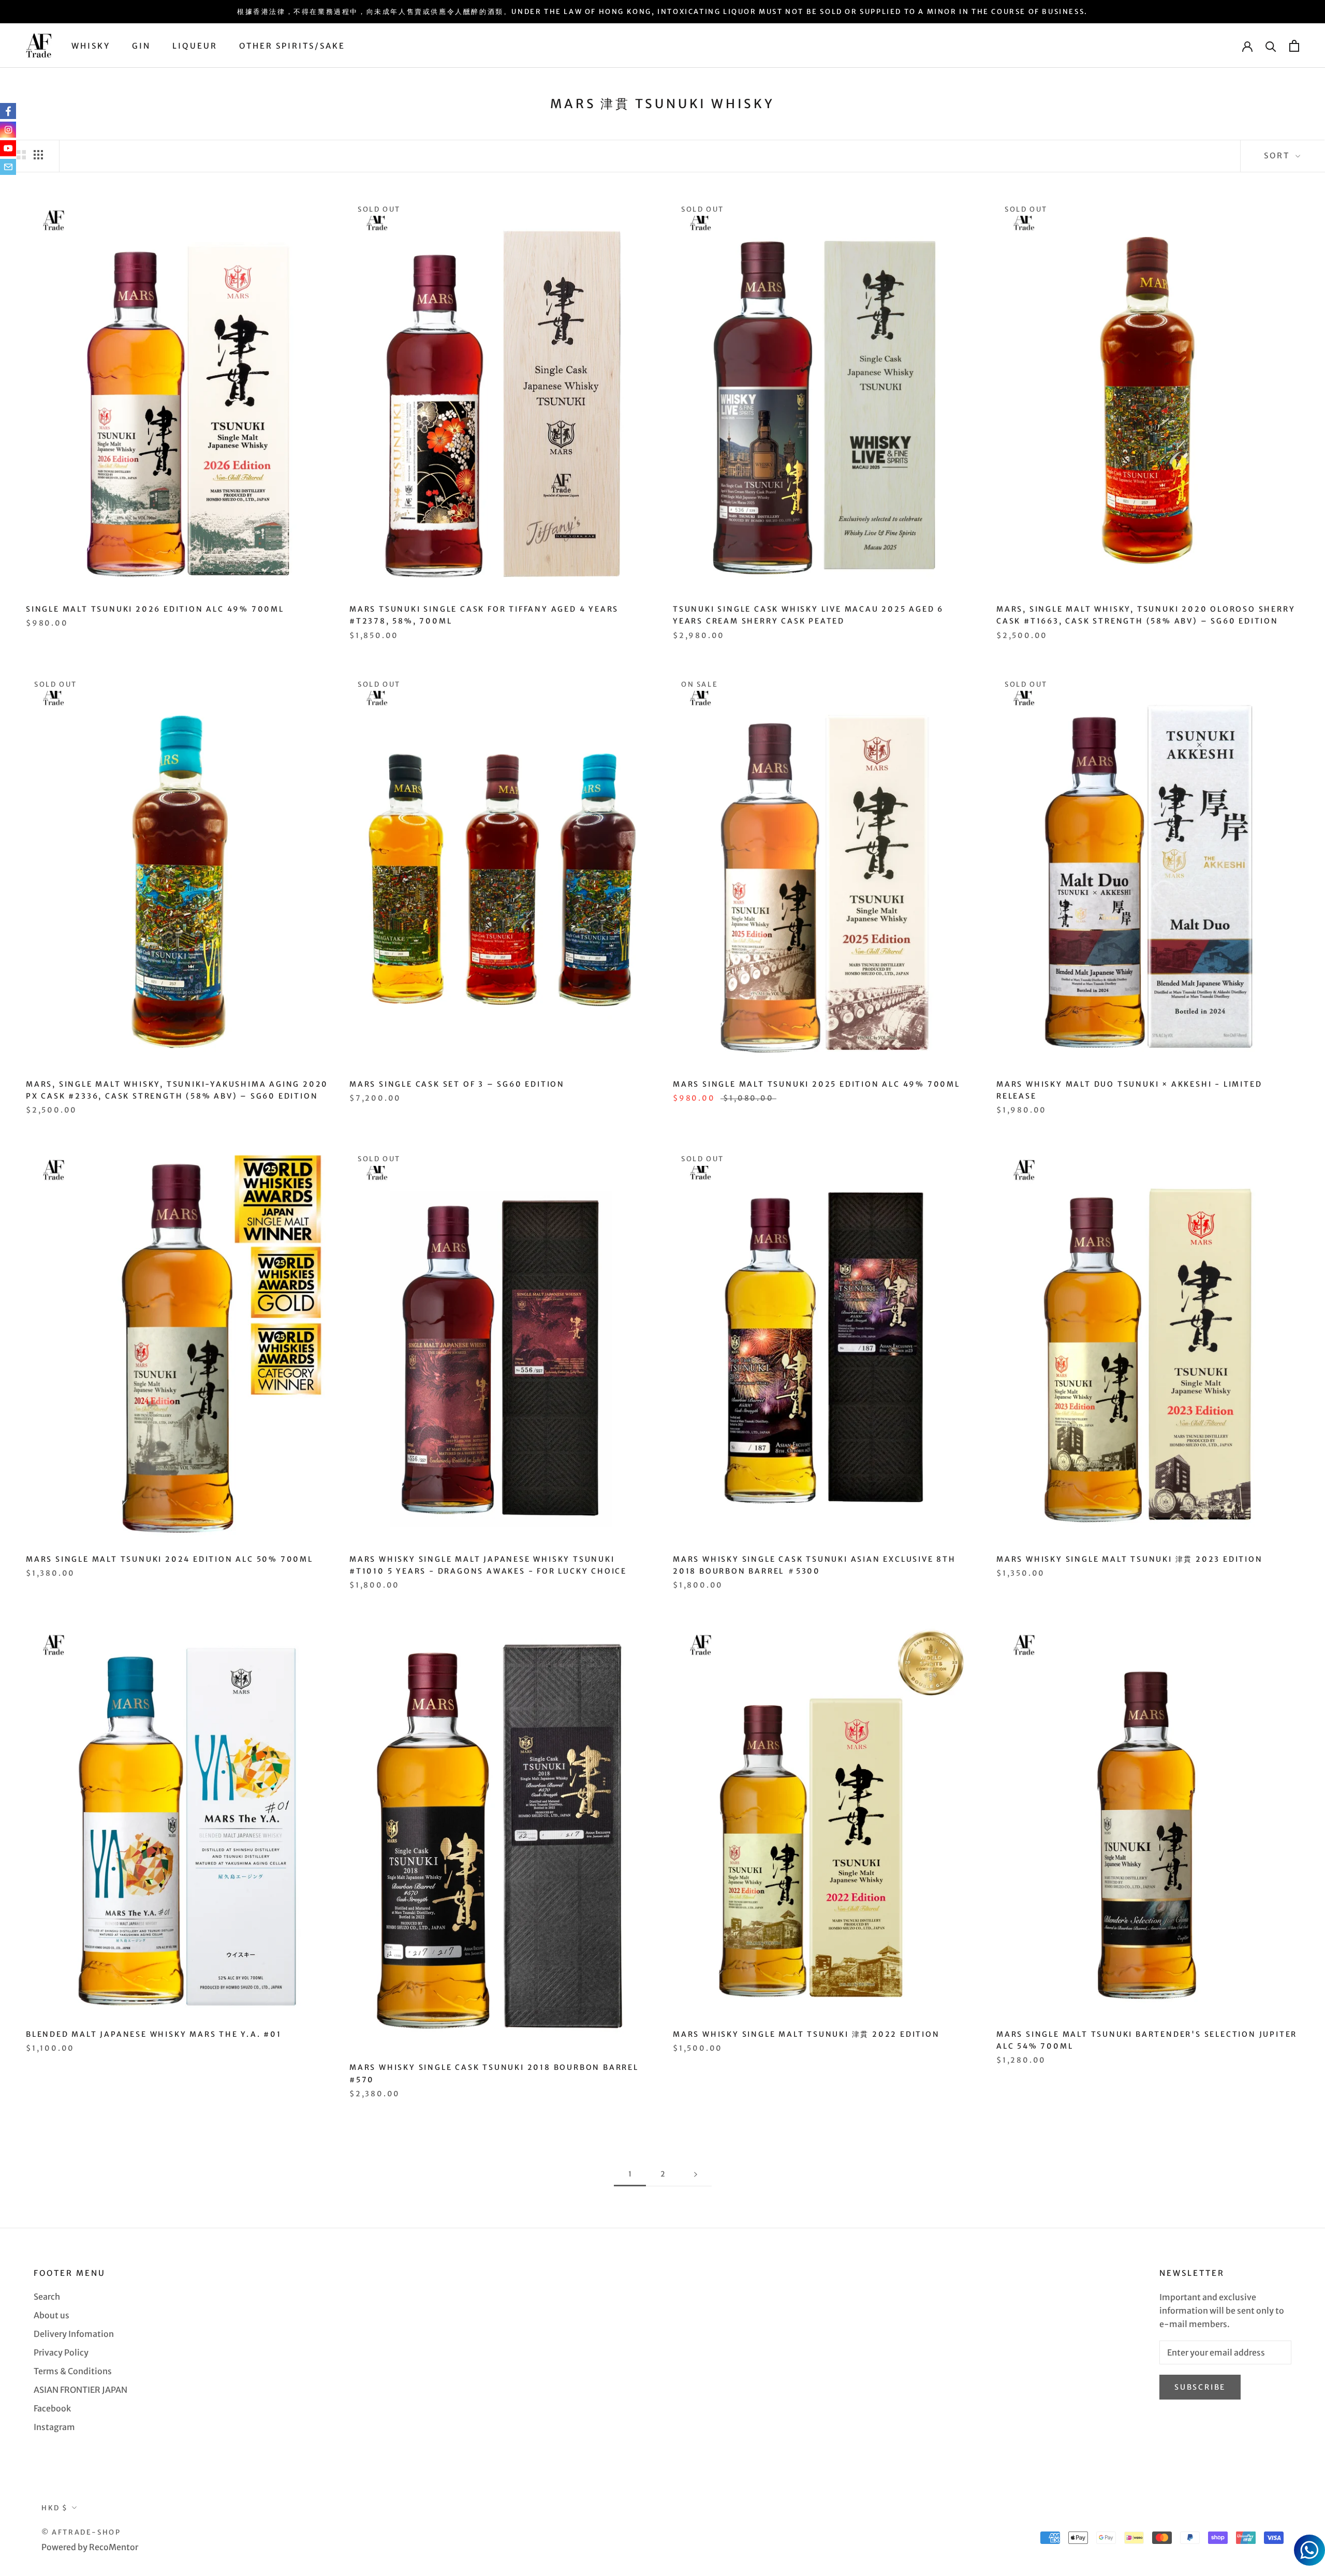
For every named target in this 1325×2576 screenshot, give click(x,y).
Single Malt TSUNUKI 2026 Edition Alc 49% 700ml (155, 609)
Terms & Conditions (73, 2371)
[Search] (1271, 46)
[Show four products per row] (38, 154)
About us (51, 2315)
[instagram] (8, 130)
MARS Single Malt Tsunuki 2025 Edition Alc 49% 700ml (816, 1084)
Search (47, 2297)
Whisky (91, 46)
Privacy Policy (61, 2352)
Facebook (52, 2408)
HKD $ (55, 2508)
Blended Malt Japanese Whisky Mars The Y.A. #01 (154, 2034)
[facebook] (8, 111)
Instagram (54, 2427)
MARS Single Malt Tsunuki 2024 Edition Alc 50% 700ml (170, 1559)
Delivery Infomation (74, 2334)
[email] (8, 167)
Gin (141, 46)
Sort (1278, 156)
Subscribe (1200, 2387)
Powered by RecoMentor (90, 2547)
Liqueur (195, 46)
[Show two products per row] (21, 154)
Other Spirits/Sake (292, 46)
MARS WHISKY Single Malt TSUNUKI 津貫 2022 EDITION (806, 2034)
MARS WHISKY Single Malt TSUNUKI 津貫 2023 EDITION (1130, 1559)
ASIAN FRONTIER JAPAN (80, 2390)
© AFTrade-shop (81, 2532)
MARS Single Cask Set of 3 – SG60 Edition (457, 1084)
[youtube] (8, 148)
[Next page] (696, 2174)
